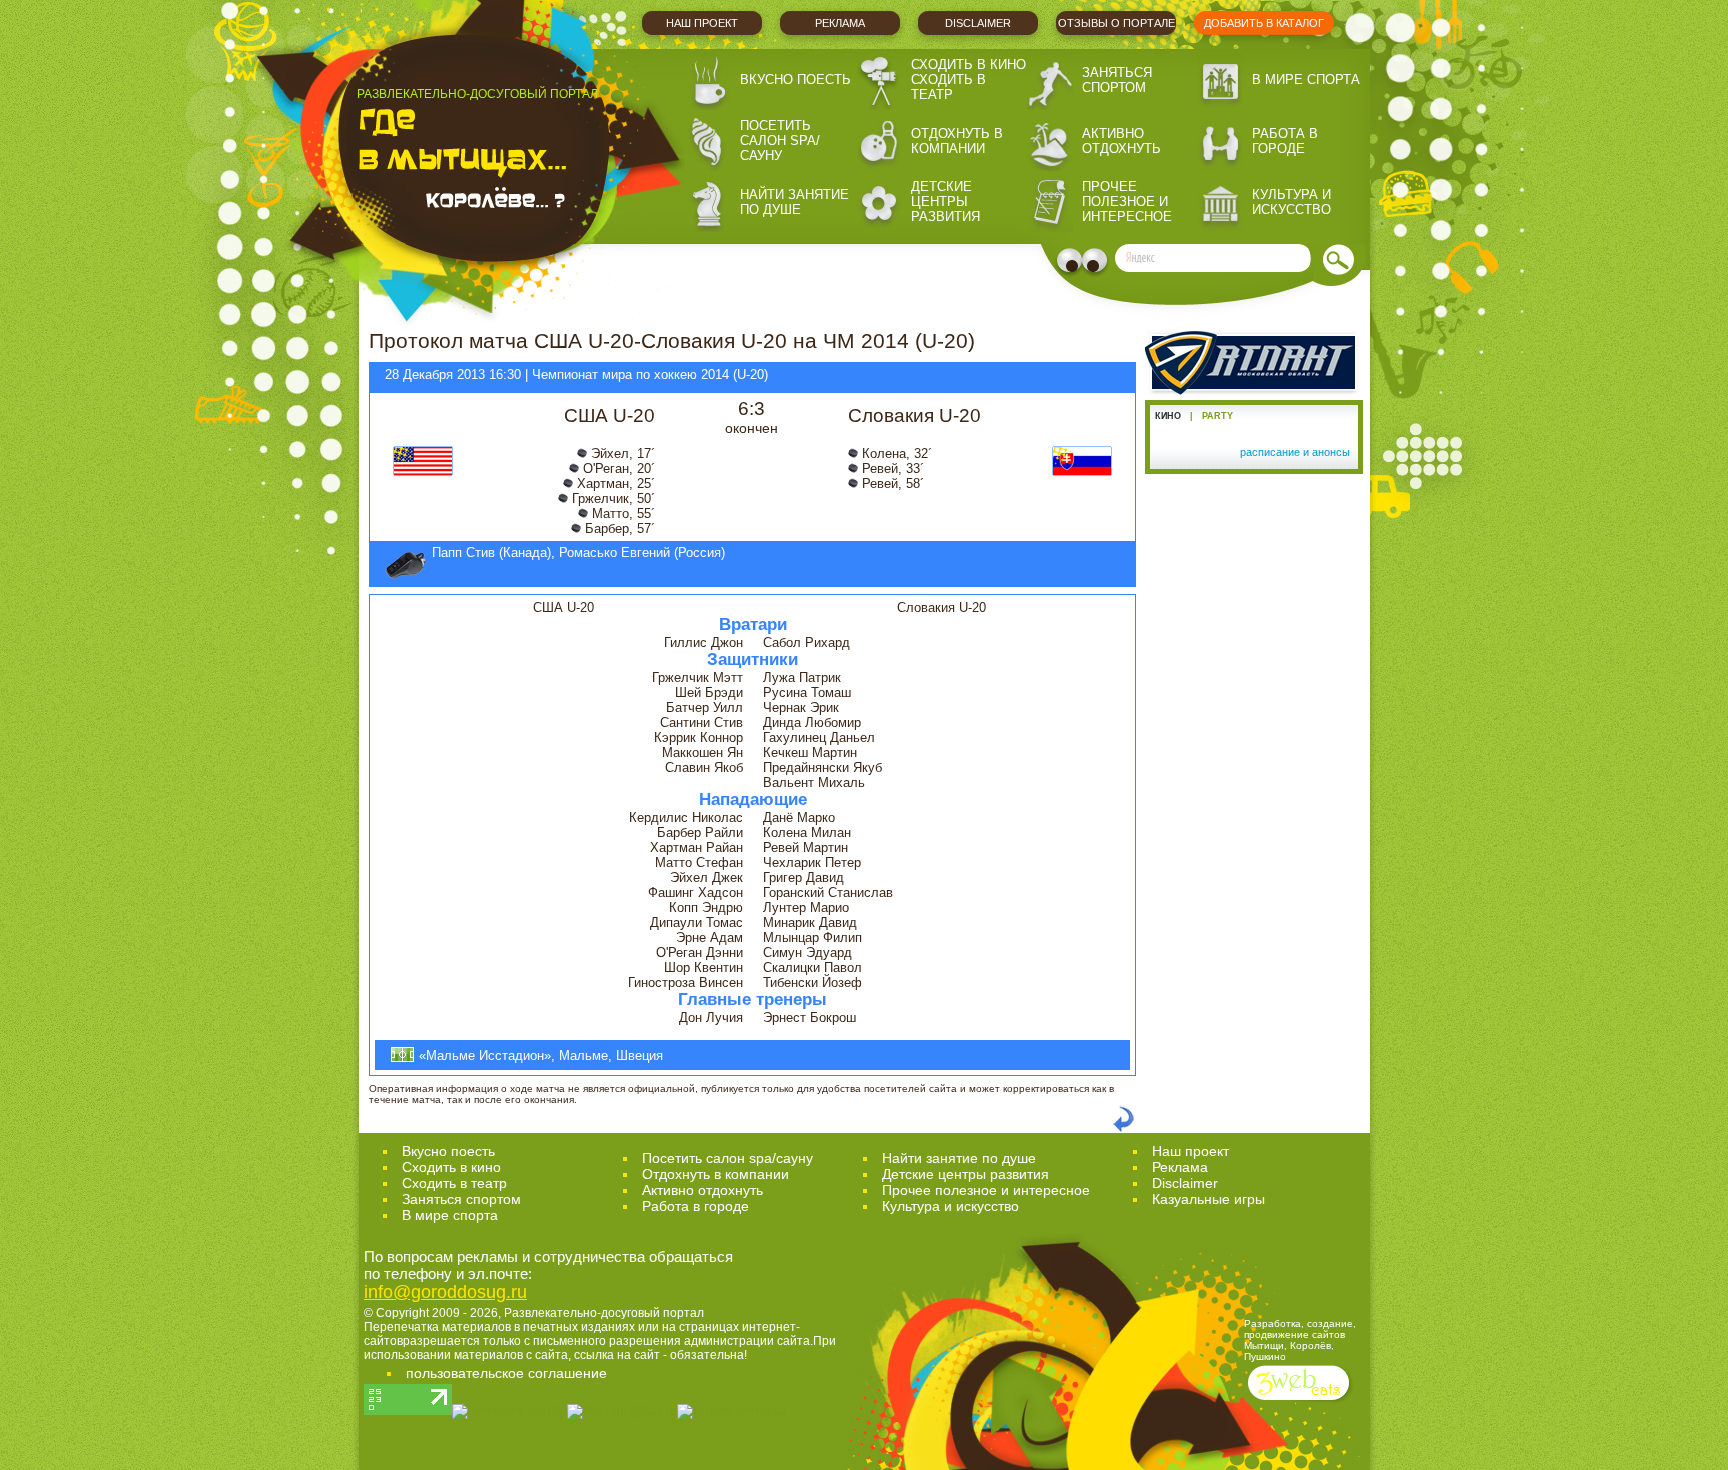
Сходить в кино (968, 64)
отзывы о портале (1116, 23)
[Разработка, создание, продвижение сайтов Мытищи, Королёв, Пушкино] (1300, 1402)
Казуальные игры (1208, 1199)
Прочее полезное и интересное (1127, 201)
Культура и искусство (1291, 202)
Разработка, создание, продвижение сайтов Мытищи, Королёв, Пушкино (1300, 1340)
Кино (1168, 416)
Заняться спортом (1117, 80)
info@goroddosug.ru (445, 1292)
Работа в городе (1285, 141)
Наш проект (702, 23)
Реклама (840, 23)
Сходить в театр (948, 87)
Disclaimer (978, 23)
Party (1217, 416)
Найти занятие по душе (794, 202)
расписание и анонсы (1295, 452)
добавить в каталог (1264, 23)
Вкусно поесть (795, 79)
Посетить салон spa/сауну (780, 140)
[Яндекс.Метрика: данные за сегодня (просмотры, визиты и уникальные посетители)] (731, 1412)
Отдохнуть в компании (957, 141)
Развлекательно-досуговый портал (604, 1313)
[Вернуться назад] (1123, 1128)
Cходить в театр (454, 1183)
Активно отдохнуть (1121, 141)
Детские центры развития (945, 201)
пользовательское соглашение (506, 1373)
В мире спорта (1306, 79)
